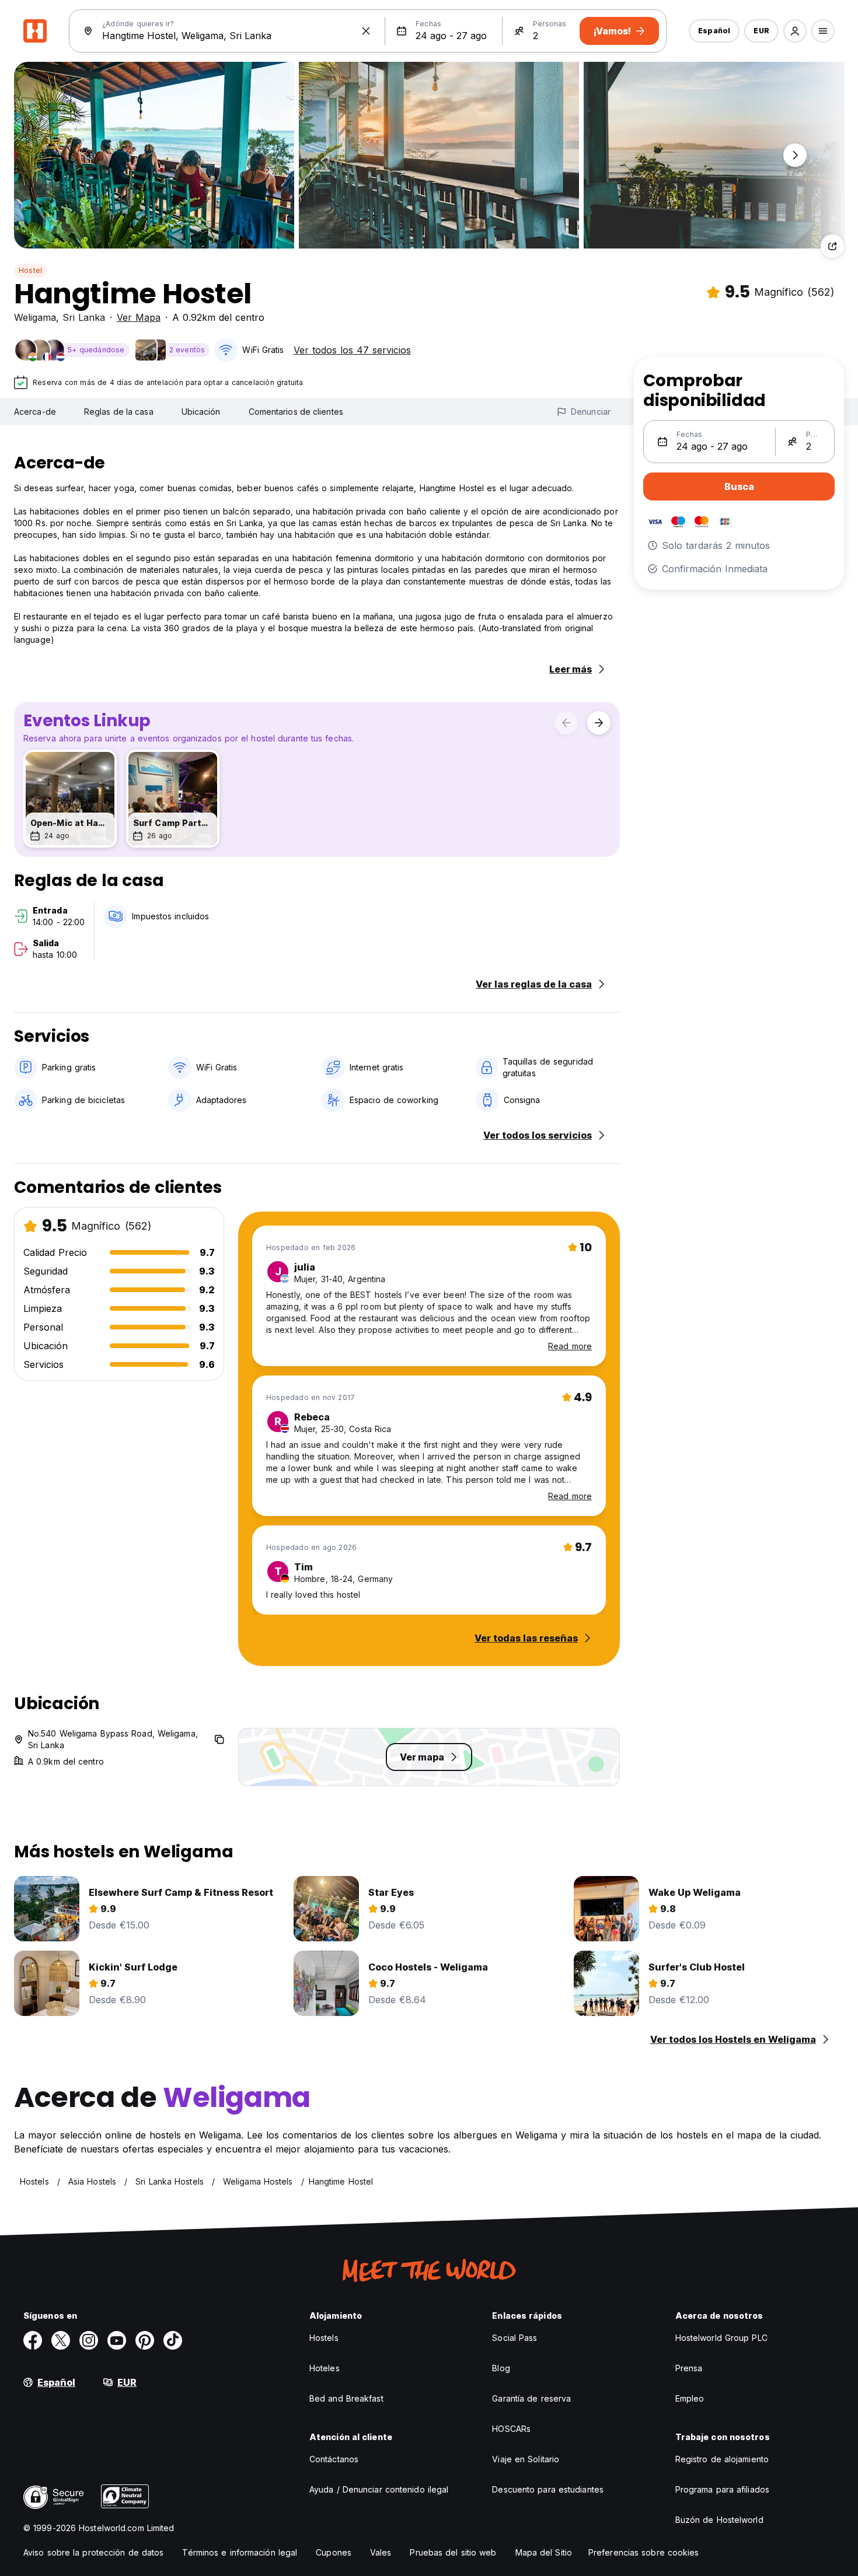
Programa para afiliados (722, 2489)
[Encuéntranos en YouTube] (117, 2340)
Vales (381, 2552)
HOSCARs (511, 2429)
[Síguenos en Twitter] (61, 2340)
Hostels (324, 2338)
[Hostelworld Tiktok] (173, 2340)
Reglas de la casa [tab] (119, 412)
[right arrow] (599, 723)
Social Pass (515, 2338)
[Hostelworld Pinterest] (145, 2340)
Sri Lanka (84, 317)
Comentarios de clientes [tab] (296, 412)
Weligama (35, 317)
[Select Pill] (795, 31)
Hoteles (325, 2368)
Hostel (30, 270)
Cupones (334, 2552)
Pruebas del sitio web (453, 2552)
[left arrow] (566, 723)
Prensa (689, 2368)
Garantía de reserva (531, 2398)
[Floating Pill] (795, 155)
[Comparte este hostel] (832, 246)
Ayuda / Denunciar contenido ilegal (379, 2489)
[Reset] (366, 31)
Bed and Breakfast (346, 2398)
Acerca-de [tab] (35, 412)
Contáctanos (334, 2459)
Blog (501, 2368)
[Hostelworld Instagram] (89, 2340)
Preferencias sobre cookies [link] (644, 2552)
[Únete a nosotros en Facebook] (33, 2340)
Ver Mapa (139, 317)
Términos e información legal (240, 2552)
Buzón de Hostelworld (719, 2520)
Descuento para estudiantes (548, 2489)
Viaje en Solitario (526, 2459)
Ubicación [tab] (201, 412)
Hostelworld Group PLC (721, 2338)
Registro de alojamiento (722, 2459)
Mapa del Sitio (544, 2552)
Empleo (690, 2398)
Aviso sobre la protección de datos (93, 2552)
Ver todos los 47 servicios (352, 350)
